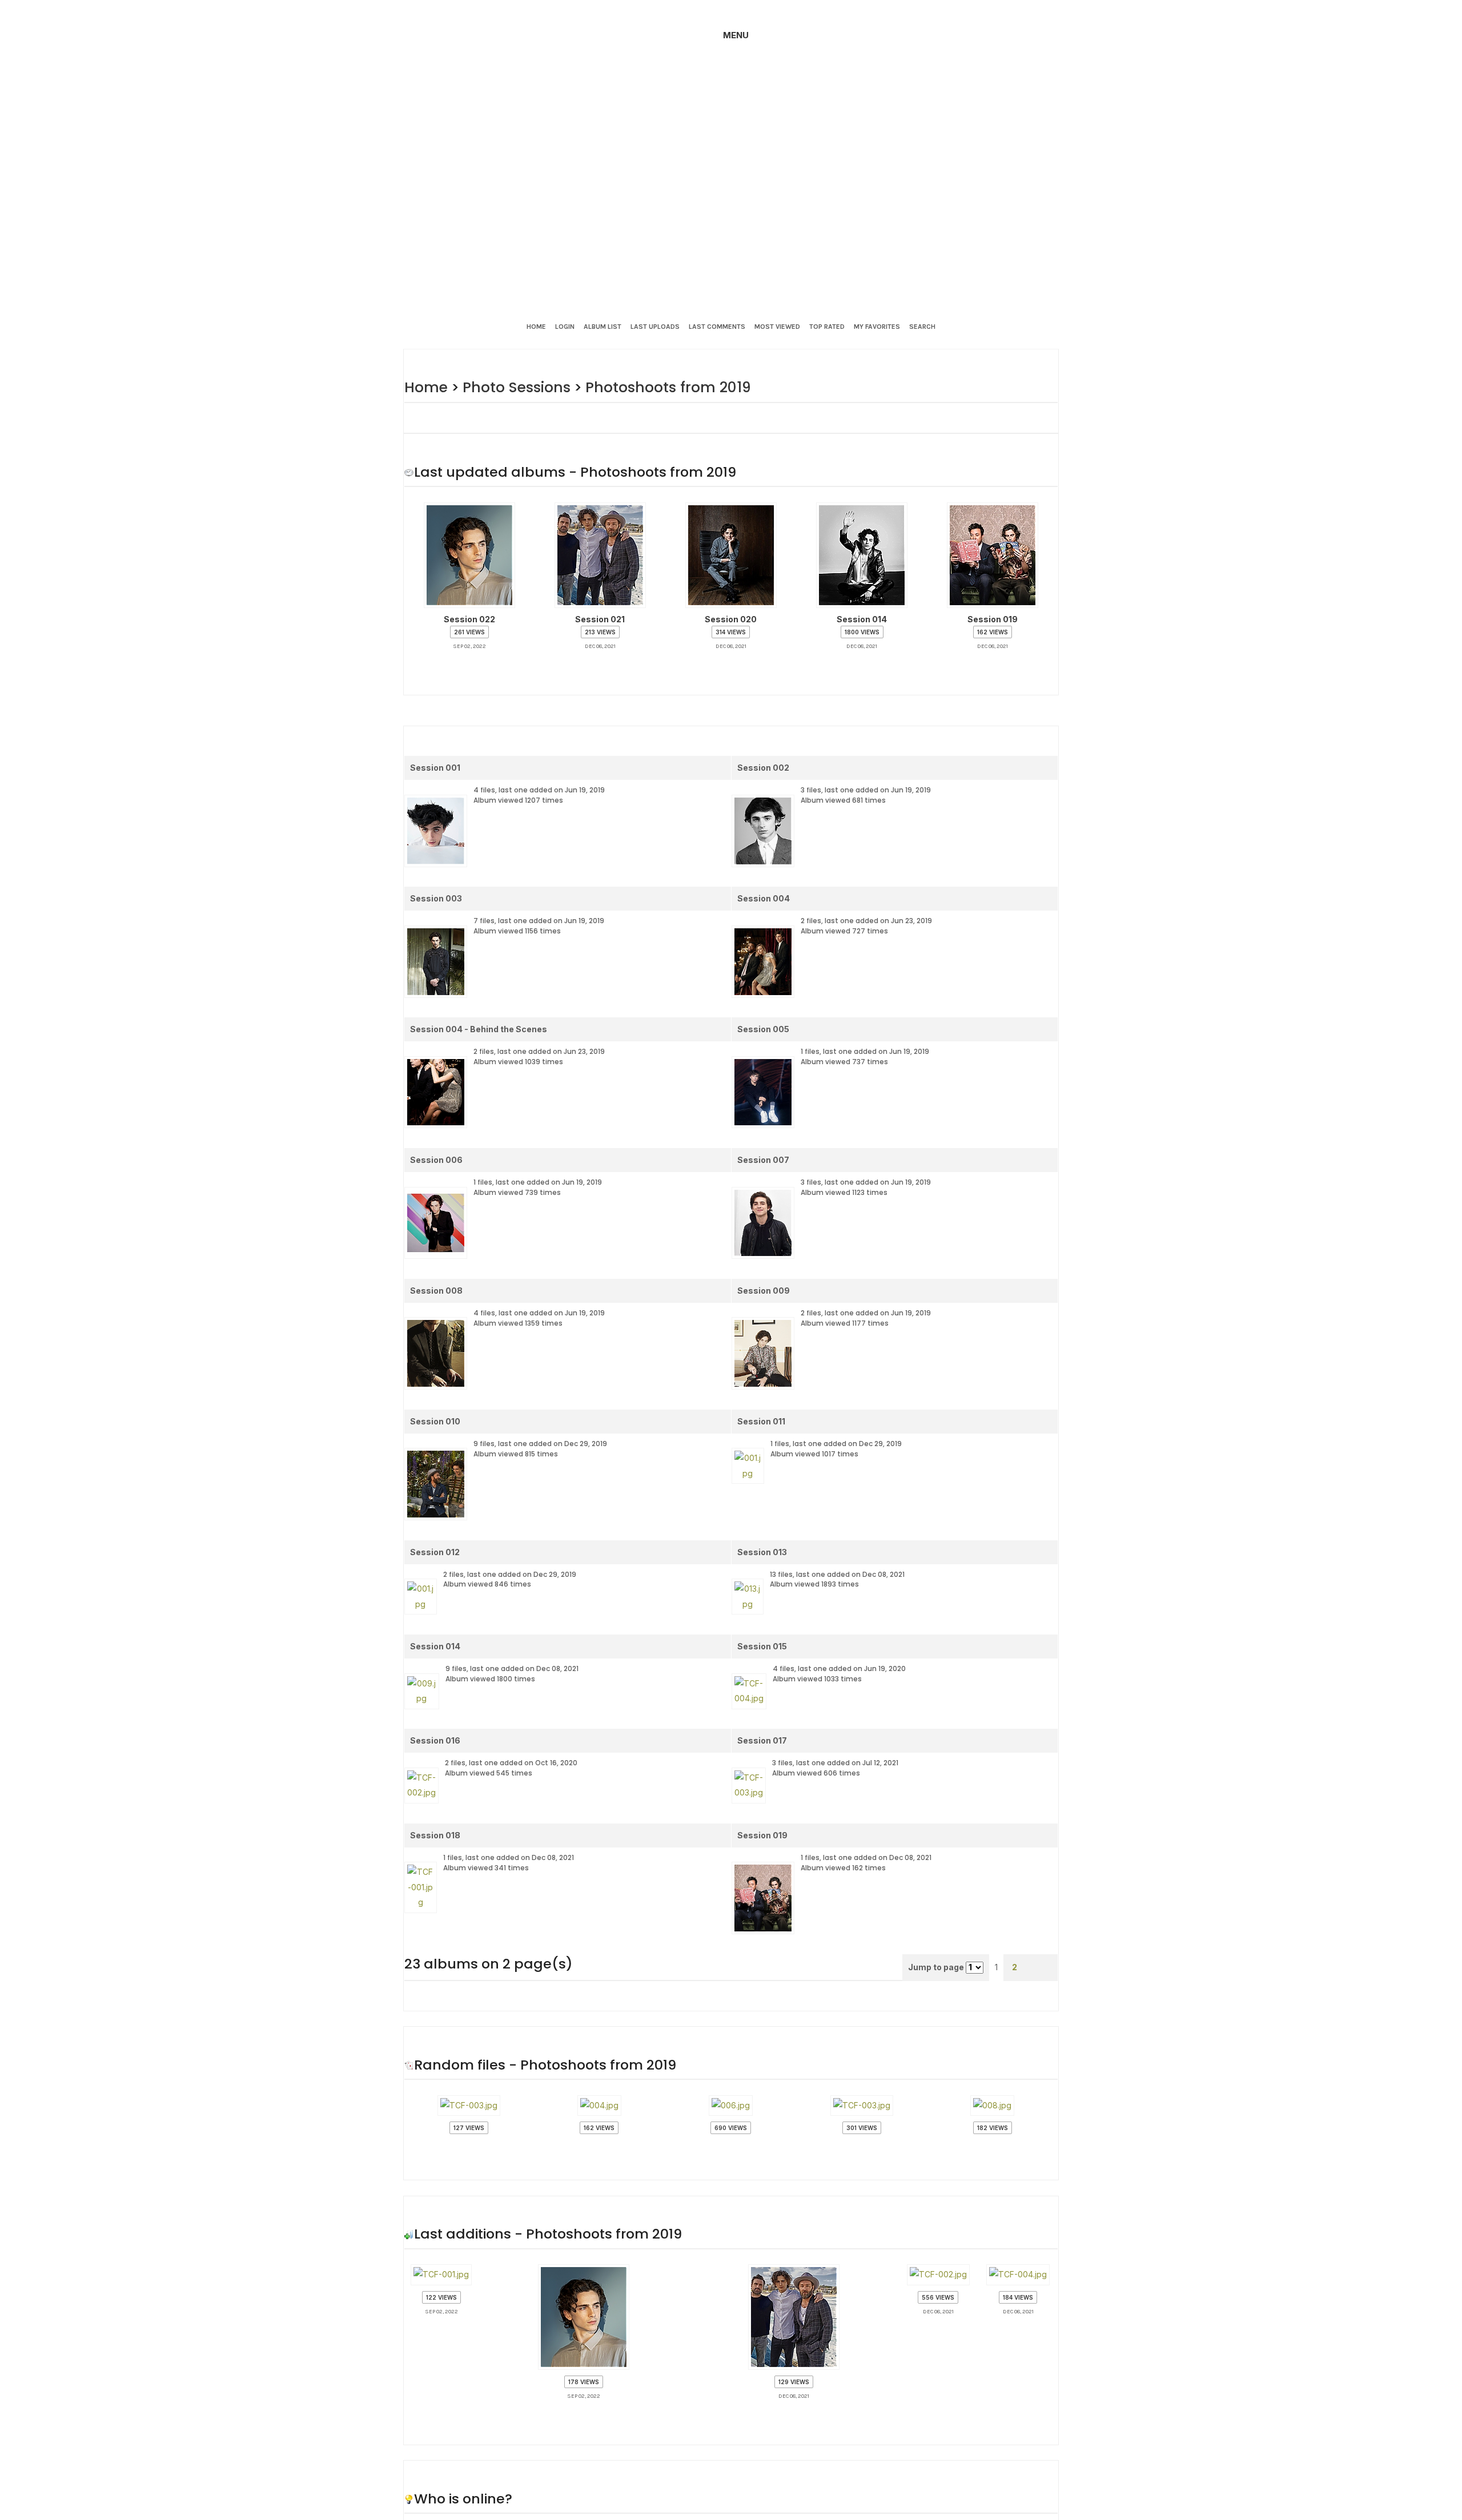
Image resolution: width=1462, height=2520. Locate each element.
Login (565, 327)
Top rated (827, 327)
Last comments (717, 327)
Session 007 (763, 1150)
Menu (736, 35)
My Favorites (877, 327)
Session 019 (762, 1790)
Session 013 (762, 1535)
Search (922, 327)
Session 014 (435, 1620)
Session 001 (435, 765)
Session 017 (762, 1705)
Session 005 (763, 1022)
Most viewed (777, 327)
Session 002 (763, 765)
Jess (641, 2467)
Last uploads (655, 327)
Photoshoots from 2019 (656, 387)
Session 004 (764, 893)
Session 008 (436, 1278)
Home (536, 327)
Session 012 (435, 1535)
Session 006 (436, 1150)
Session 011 (761, 1406)
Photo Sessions (512, 387)
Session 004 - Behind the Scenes (479, 1022)
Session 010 (435, 1406)
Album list (603, 327)
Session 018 (435, 1790)
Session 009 (764, 1278)
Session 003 (436, 893)
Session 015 (762, 1620)
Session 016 (435, 1705)
